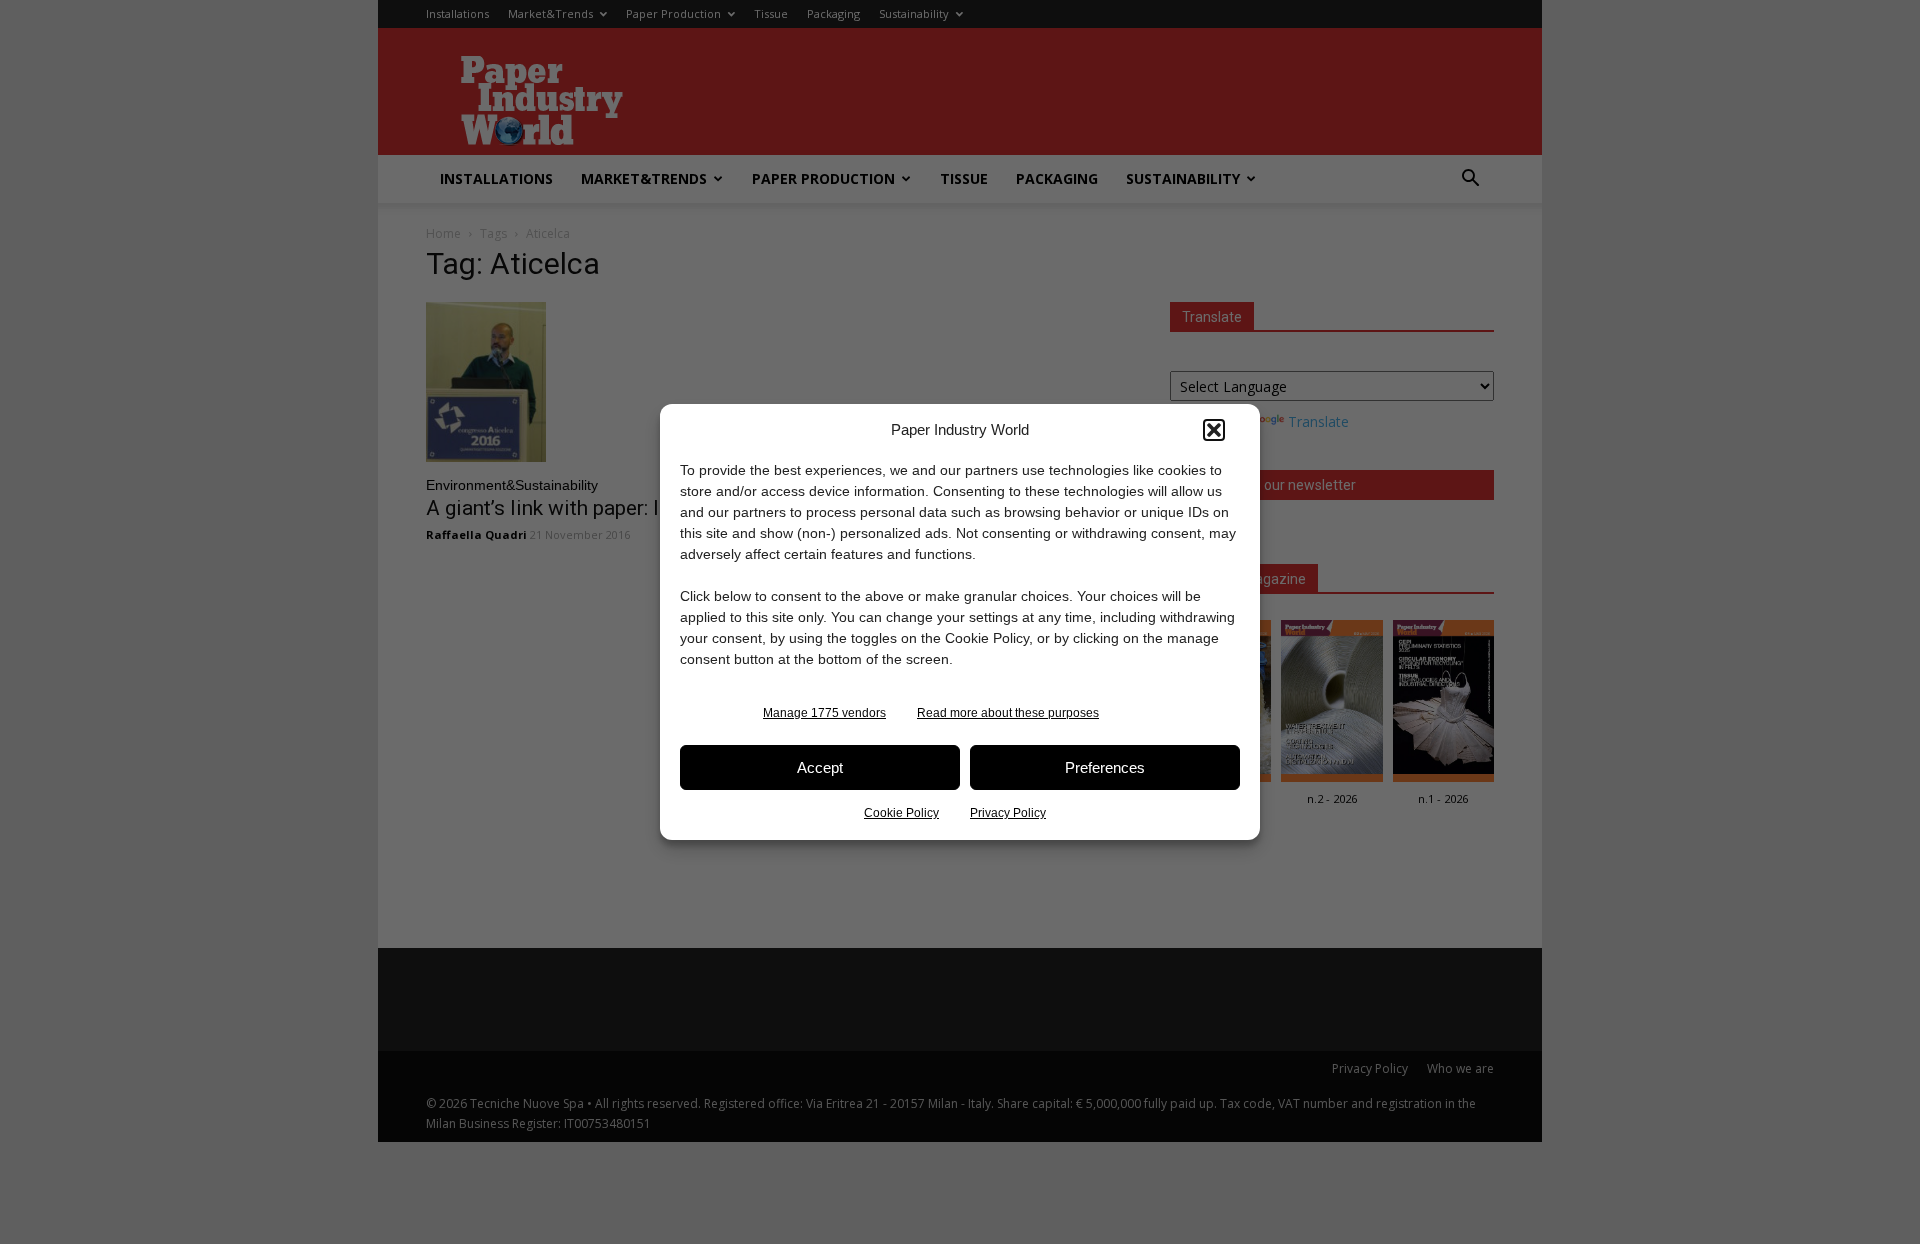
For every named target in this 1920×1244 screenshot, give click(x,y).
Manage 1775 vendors (824, 713)
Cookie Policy (901, 813)
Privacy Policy (1008, 813)
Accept (820, 767)
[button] (1214, 430)
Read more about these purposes (1008, 713)
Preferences (1105, 767)
